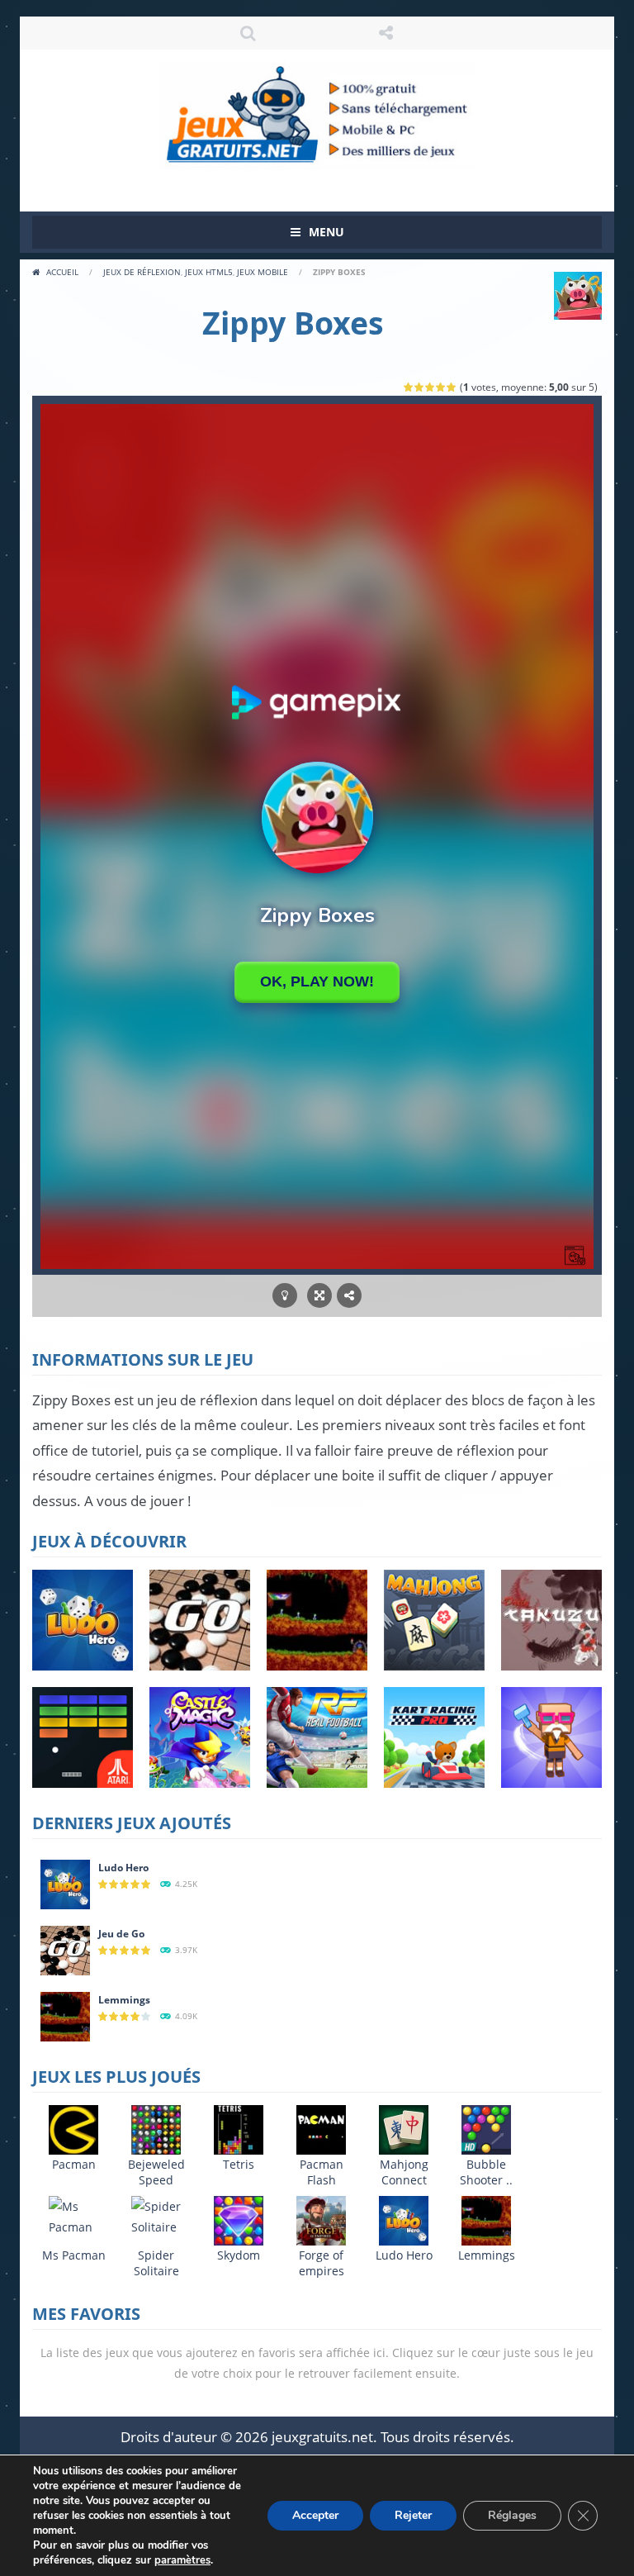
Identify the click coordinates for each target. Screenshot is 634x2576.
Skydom (239, 2255)
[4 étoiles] (441, 387)
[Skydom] (239, 2219)
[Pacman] (73, 2128)
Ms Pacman (74, 2255)
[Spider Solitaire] (156, 2215)
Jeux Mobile (263, 272)
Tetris (239, 2164)
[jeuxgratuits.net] (317, 114)
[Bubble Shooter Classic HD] (486, 2128)
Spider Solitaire (156, 2263)
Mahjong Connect (404, 2172)
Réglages (512, 2515)
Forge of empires (322, 2263)
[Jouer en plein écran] (319, 1296)
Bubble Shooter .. (486, 2172)
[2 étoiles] (420, 387)
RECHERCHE (248, 33)
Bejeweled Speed (156, 2172)
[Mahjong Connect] (404, 2128)
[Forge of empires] (321, 2219)
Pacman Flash (322, 2172)
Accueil (62, 272)
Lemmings (124, 2000)
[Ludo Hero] (65, 1882)
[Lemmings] (65, 2015)
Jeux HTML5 (209, 272)
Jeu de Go (121, 1934)
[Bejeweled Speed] (156, 2128)
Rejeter (413, 2515)
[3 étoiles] (431, 387)
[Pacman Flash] (321, 2128)
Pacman (74, 2164)
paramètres (182, 2560)
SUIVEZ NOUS (386, 33)
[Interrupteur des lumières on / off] (285, 1296)
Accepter (315, 2515)
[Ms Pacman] (73, 2215)
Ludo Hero (123, 1868)
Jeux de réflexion (142, 272)
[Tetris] (239, 2128)
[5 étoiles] (452, 387)
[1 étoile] (409, 387)
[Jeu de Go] (65, 1949)
